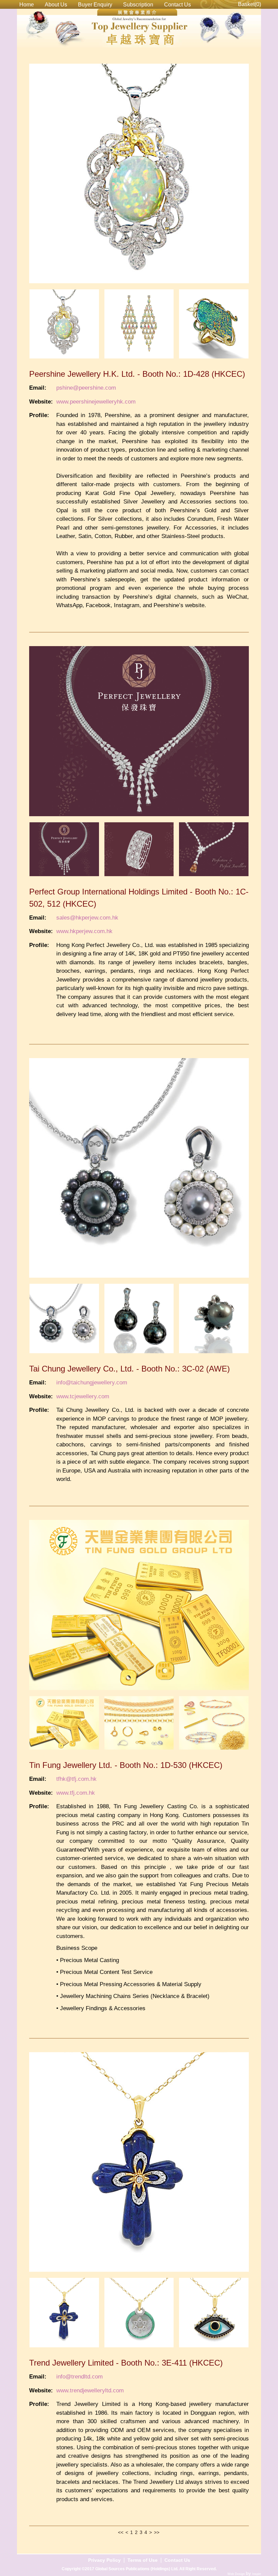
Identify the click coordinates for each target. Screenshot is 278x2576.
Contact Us (177, 5)
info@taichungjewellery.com (92, 1383)
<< (121, 2532)
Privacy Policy (104, 2560)
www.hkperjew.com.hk (84, 931)
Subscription (138, 5)
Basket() (250, 4)
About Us (56, 5)
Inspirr (257, 2574)
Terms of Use (143, 2560)
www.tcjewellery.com (83, 1396)
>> (157, 2532)
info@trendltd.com (80, 2377)
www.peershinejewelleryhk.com (96, 402)
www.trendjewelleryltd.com (90, 2390)
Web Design (237, 2574)
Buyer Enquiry (95, 5)
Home (27, 5)
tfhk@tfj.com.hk (76, 1779)
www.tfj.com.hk (76, 1793)
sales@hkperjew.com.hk (87, 918)
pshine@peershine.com (86, 388)
